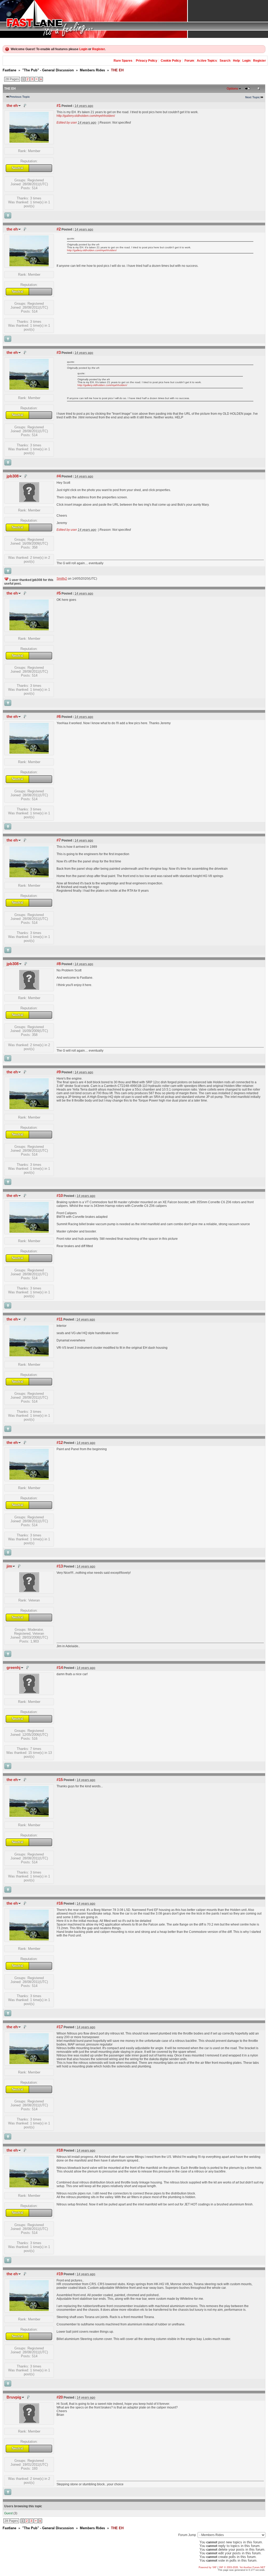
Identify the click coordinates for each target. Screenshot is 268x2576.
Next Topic (253, 97)
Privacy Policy (147, 61)
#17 (60, 2027)
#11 (60, 1319)
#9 (59, 1072)
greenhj (13, 1668)
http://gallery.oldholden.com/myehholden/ (86, 116)
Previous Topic (20, 97)
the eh (12, 106)
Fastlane (9, 70)
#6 (59, 717)
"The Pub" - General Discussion (48, 70)
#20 (60, 2397)
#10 (60, 1196)
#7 (59, 840)
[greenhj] (29, 1692)
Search (225, 61)
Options (232, 89)
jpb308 (13, 476)
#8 (59, 964)
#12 (60, 1443)
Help (236, 61)
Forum (189, 61)
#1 (59, 106)
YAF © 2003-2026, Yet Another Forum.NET (242, 2567)
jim (9, 1566)
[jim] (29, 1591)
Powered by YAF (208, 2567)
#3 (59, 353)
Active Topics (207, 61)
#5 (59, 593)
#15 (60, 1780)
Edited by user (67, 123)
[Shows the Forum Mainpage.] (134, 19)
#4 (59, 476)
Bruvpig (14, 2397)
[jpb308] (29, 501)
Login (83, 49)
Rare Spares (123, 61)
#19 (60, 2274)
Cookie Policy (171, 61)
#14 (60, 1668)
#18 (60, 2150)
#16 (60, 1903)
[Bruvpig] (29, 2422)
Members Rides (92, 70)
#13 (60, 1566)
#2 (59, 229)
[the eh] (29, 142)
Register (98, 49)
